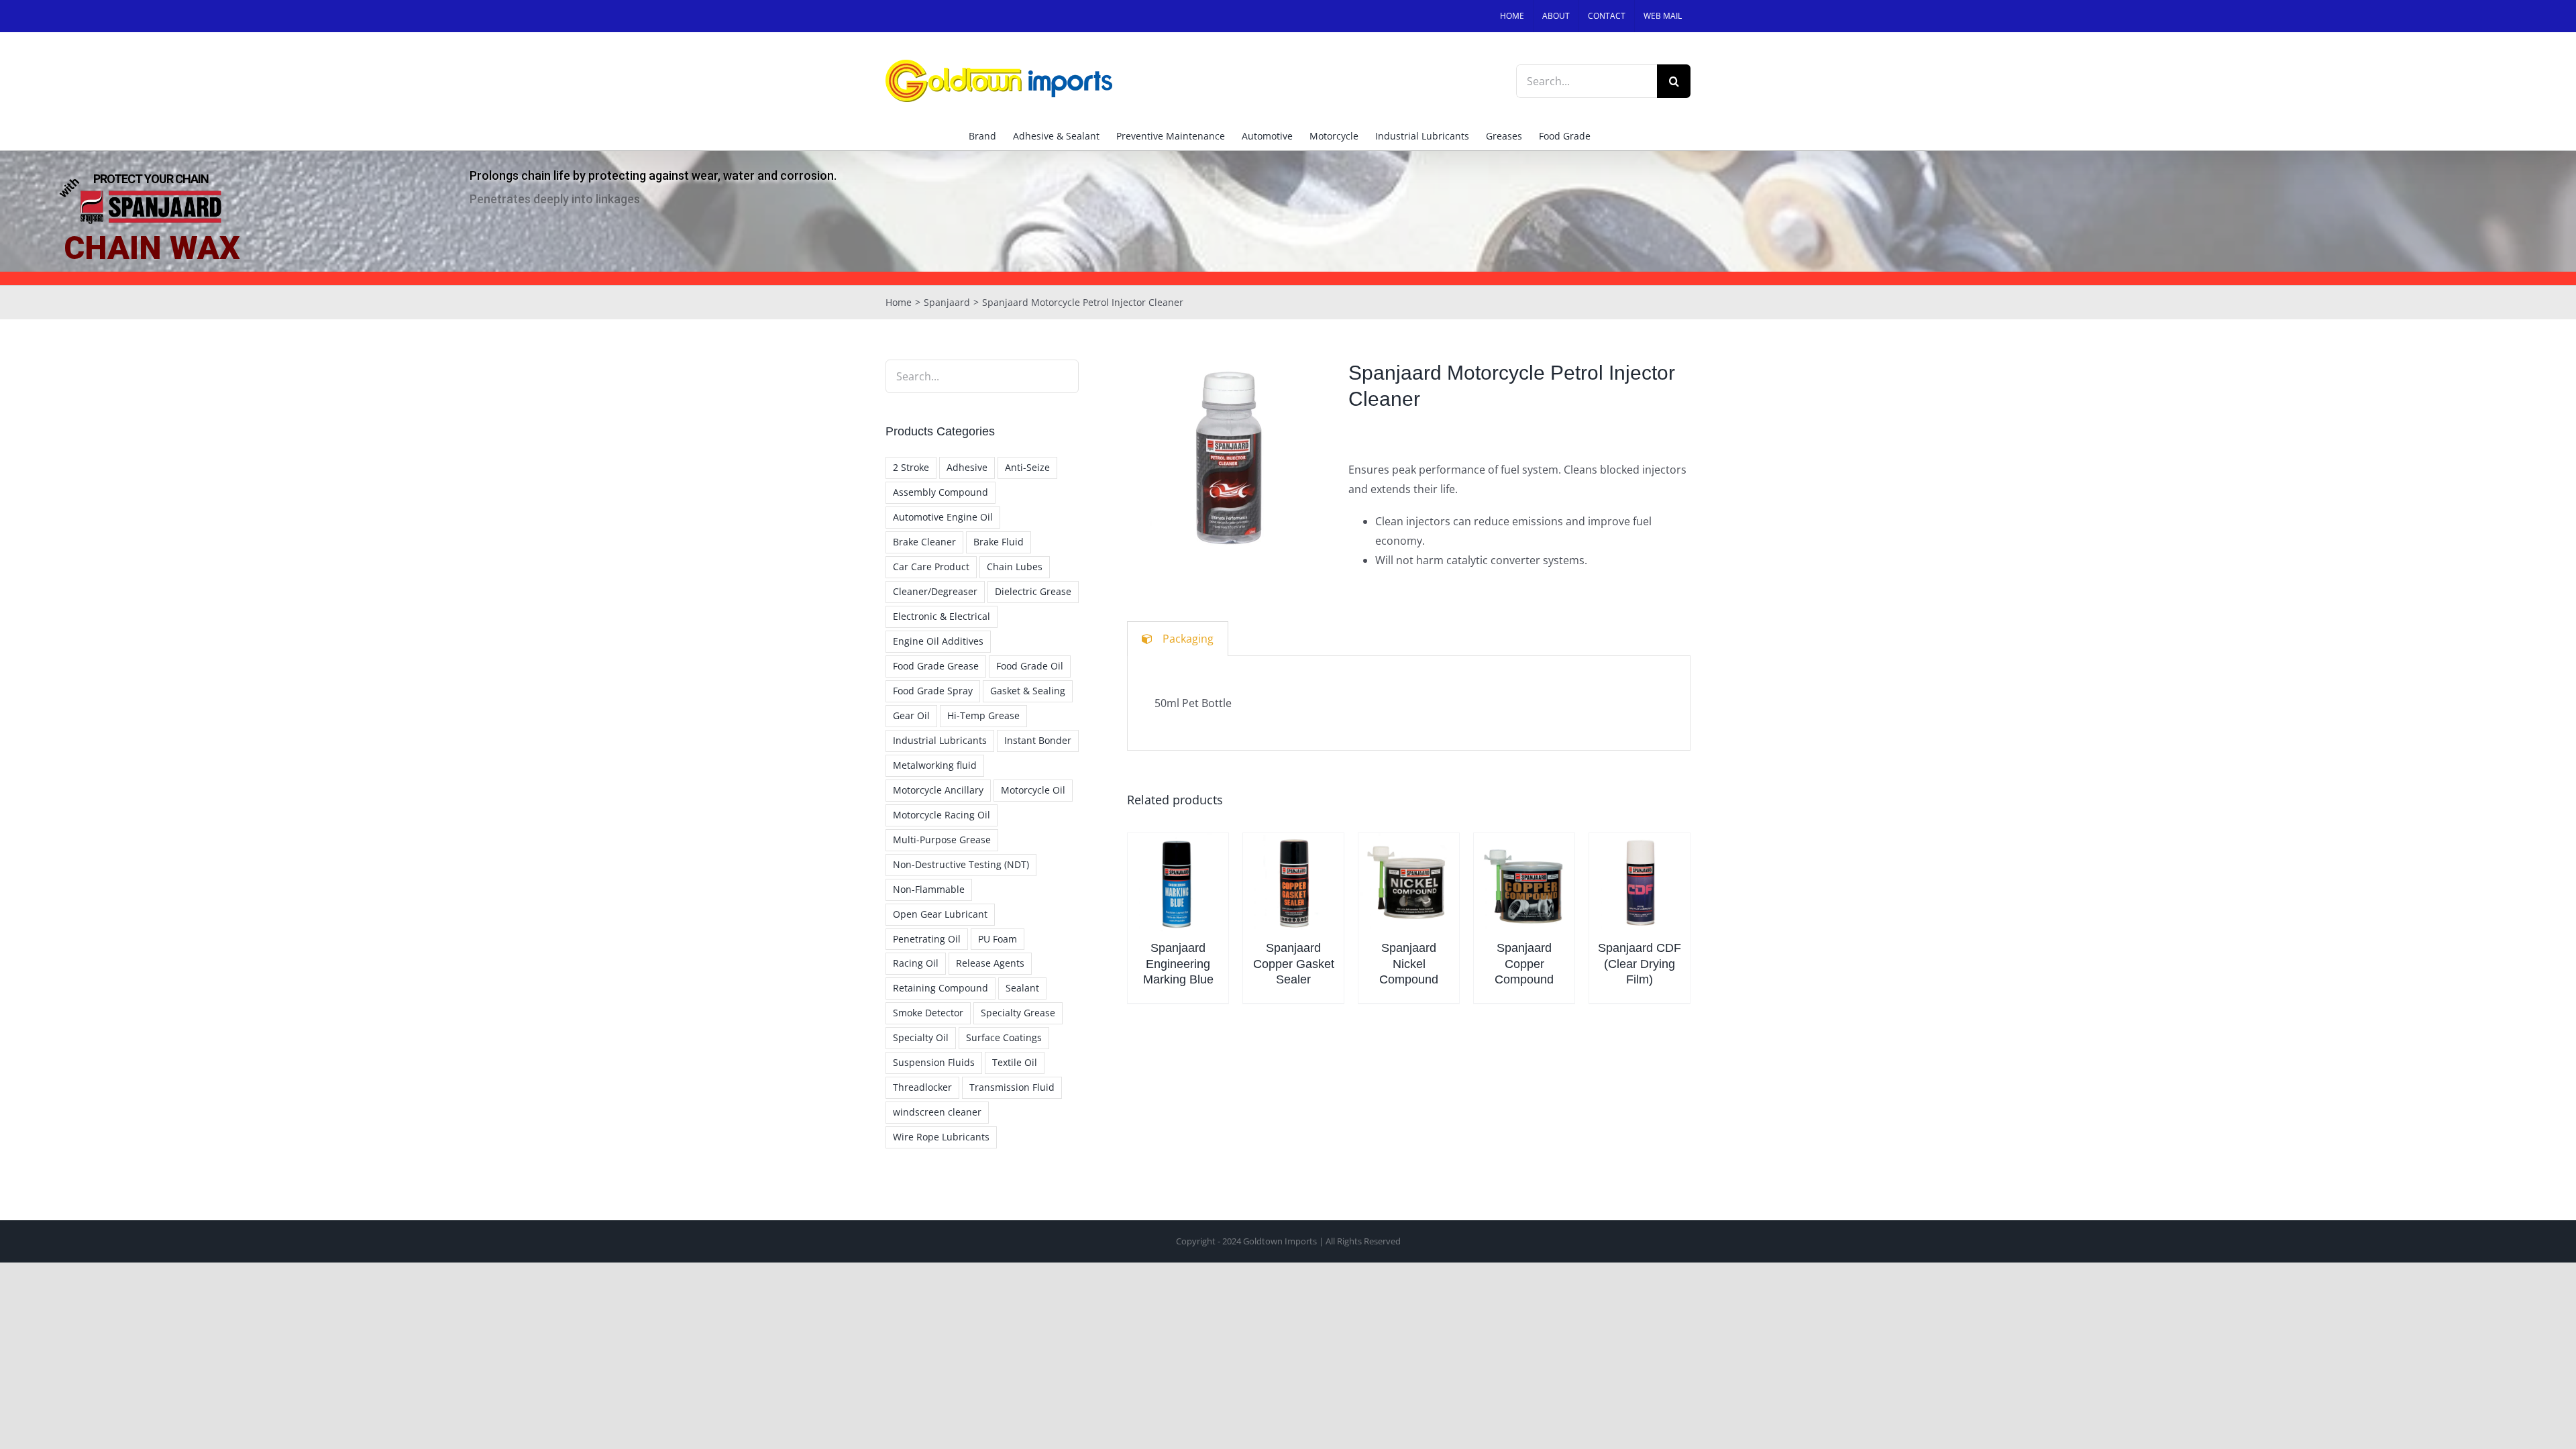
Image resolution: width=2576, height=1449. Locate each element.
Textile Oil (1015, 1062)
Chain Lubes (1015, 567)
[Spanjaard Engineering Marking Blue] (1178, 883)
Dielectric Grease (1033, 591)
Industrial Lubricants (940, 740)
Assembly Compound (941, 492)
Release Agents (990, 963)
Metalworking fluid (935, 765)
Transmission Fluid (1012, 1087)
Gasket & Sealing (1028, 691)
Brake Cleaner (924, 542)
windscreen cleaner (937, 1112)
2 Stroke (911, 467)
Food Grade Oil (1030, 666)
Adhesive (967, 467)
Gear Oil (911, 715)
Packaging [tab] (1188, 639)
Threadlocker (922, 1087)
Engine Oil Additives (938, 641)
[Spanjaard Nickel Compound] (1409, 883)
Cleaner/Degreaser (935, 591)
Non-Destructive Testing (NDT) (961, 864)
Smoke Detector (928, 1013)
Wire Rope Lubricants (941, 1137)
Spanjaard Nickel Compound (1409, 964)
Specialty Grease (1018, 1013)
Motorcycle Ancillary (938, 790)
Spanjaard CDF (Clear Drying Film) (1640, 964)
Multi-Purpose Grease (942, 840)
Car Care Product (931, 567)
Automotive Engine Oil (943, 517)
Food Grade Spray (933, 691)
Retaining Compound (941, 988)
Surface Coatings (1004, 1037)
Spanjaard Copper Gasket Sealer (1294, 964)
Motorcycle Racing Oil (942, 815)
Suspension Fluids (934, 1062)
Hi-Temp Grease (983, 715)
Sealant (1022, 988)
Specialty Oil (921, 1037)
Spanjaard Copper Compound (1524, 964)
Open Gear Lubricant (940, 914)
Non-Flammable (929, 889)
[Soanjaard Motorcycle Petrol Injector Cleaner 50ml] (1228, 460)
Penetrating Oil (927, 939)
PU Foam (998, 939)
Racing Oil (916, 963)
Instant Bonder (1038, 740)
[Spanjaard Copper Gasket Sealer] (1293, 883)
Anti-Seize (1027, 467)
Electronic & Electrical (942, 616)
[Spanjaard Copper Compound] (1524, 883)
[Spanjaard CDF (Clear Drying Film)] (1640, 883)
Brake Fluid (999, 542)
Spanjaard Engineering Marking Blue (1178, 964)
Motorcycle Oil (1033, 790)
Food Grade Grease (936, 666)
